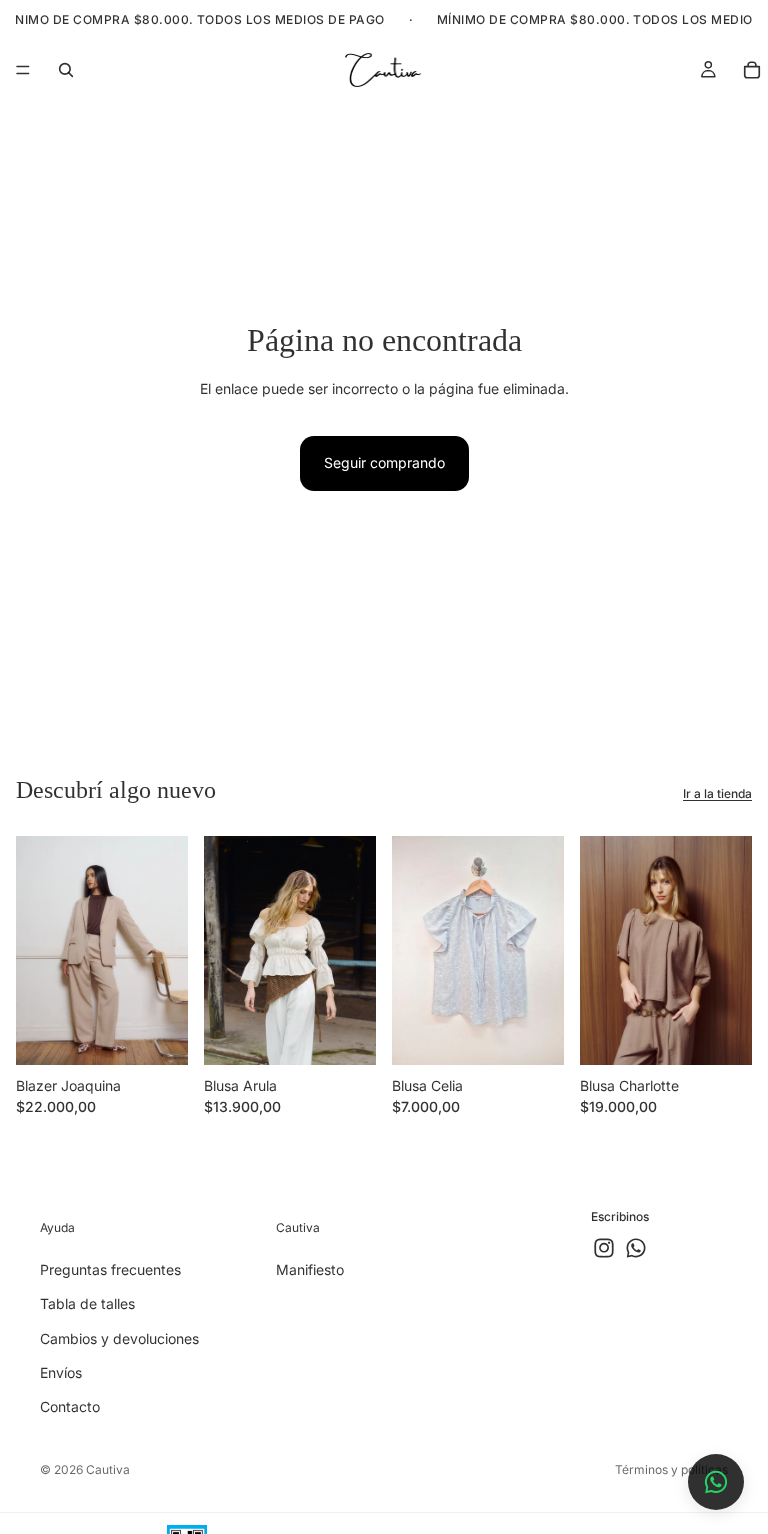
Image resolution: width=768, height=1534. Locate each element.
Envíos (61, 1372)
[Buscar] (66, 70)
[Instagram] (604, 1248)
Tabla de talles (87, 1303)
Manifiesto (310, 1269)
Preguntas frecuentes (110, 1269)
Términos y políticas (671, 1469)
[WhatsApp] (636, 1248)
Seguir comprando (384, 462)
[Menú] (23, 70)
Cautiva (108, 1469)
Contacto (70, 1406)
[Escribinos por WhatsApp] (716, 1482)
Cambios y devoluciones (119, 1337)
